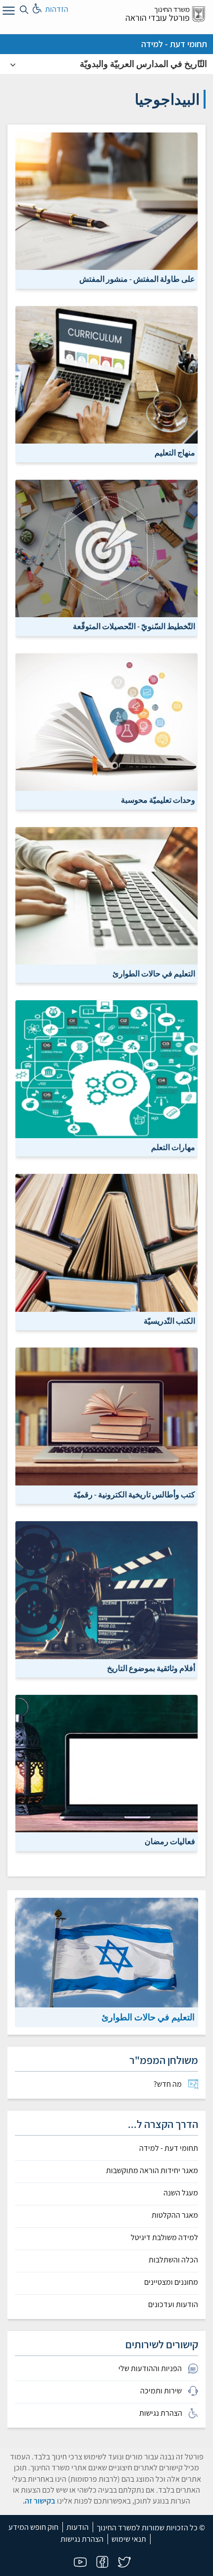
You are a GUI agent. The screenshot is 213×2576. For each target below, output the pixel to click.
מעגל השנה (181, 2193)
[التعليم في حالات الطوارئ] (106, 904)
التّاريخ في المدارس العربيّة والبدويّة (143, 64)
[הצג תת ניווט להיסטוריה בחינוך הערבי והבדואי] (13, 64)
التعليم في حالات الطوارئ (148, 2017)
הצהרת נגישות (82, 2539)
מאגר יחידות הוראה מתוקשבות (152, 2171)
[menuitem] (106, 2084)
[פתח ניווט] (7, 12)
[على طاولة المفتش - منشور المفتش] (106, 210)
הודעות (78, 2527)
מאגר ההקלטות (175, 2215)
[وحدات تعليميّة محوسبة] (106, 731)
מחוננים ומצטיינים (171, 2282)
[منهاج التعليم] (106, 383)
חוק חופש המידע (33, 2527)
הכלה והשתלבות (173, 2260)
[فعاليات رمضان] (106, 1772)
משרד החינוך (172, 9)
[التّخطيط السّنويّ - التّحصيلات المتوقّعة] (106, 557)
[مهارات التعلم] (106, 1078)
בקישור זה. (39, 2501)
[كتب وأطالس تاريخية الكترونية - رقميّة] (106, 1425)
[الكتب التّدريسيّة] (106, 1252)
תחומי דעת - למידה (174, 44)
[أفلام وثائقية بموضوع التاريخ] (106, 1599)
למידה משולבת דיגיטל (164, 2238)
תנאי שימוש (129, 2539)
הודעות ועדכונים (173, 2305)
